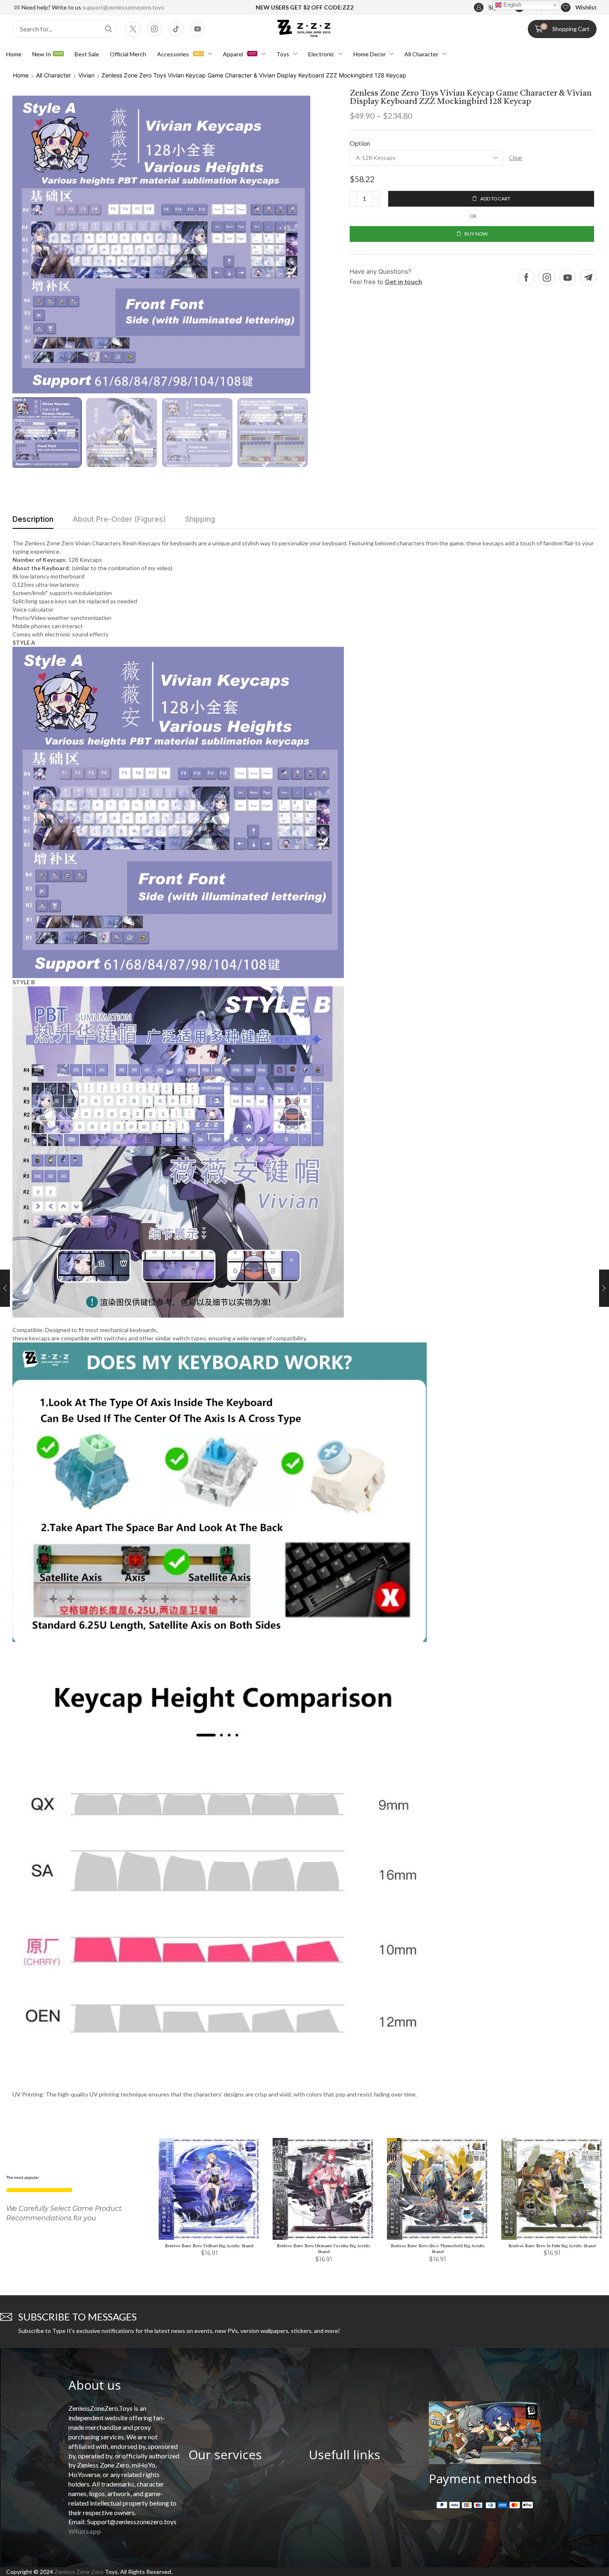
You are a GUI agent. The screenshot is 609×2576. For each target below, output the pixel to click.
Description (33, 519)
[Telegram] (588, 277)
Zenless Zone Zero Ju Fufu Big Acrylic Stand (552, 2246)
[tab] (33, 521)
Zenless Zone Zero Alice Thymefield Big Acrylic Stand (438, 2249)
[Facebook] (526, 277)
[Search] (109, 29)
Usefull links (344, 2454)
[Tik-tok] (176, 29)
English (511, 5)
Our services (225, 2454)
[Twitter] (133, 29)
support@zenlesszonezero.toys (123, 7)
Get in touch (404, 282)
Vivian (86, 75)
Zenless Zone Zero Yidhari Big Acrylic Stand (209, 2246)
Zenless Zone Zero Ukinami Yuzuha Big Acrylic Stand (324, 2249)
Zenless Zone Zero (79, 2572)
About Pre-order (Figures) (119, 519)
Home (21, 75)
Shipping (200, 519)
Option (360, 143)
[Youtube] (198, 29)
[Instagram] (155, 29)
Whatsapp (85, 2531)
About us (95, 2385)
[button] (490, 8)
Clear (516, 158)
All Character (53, 75)
